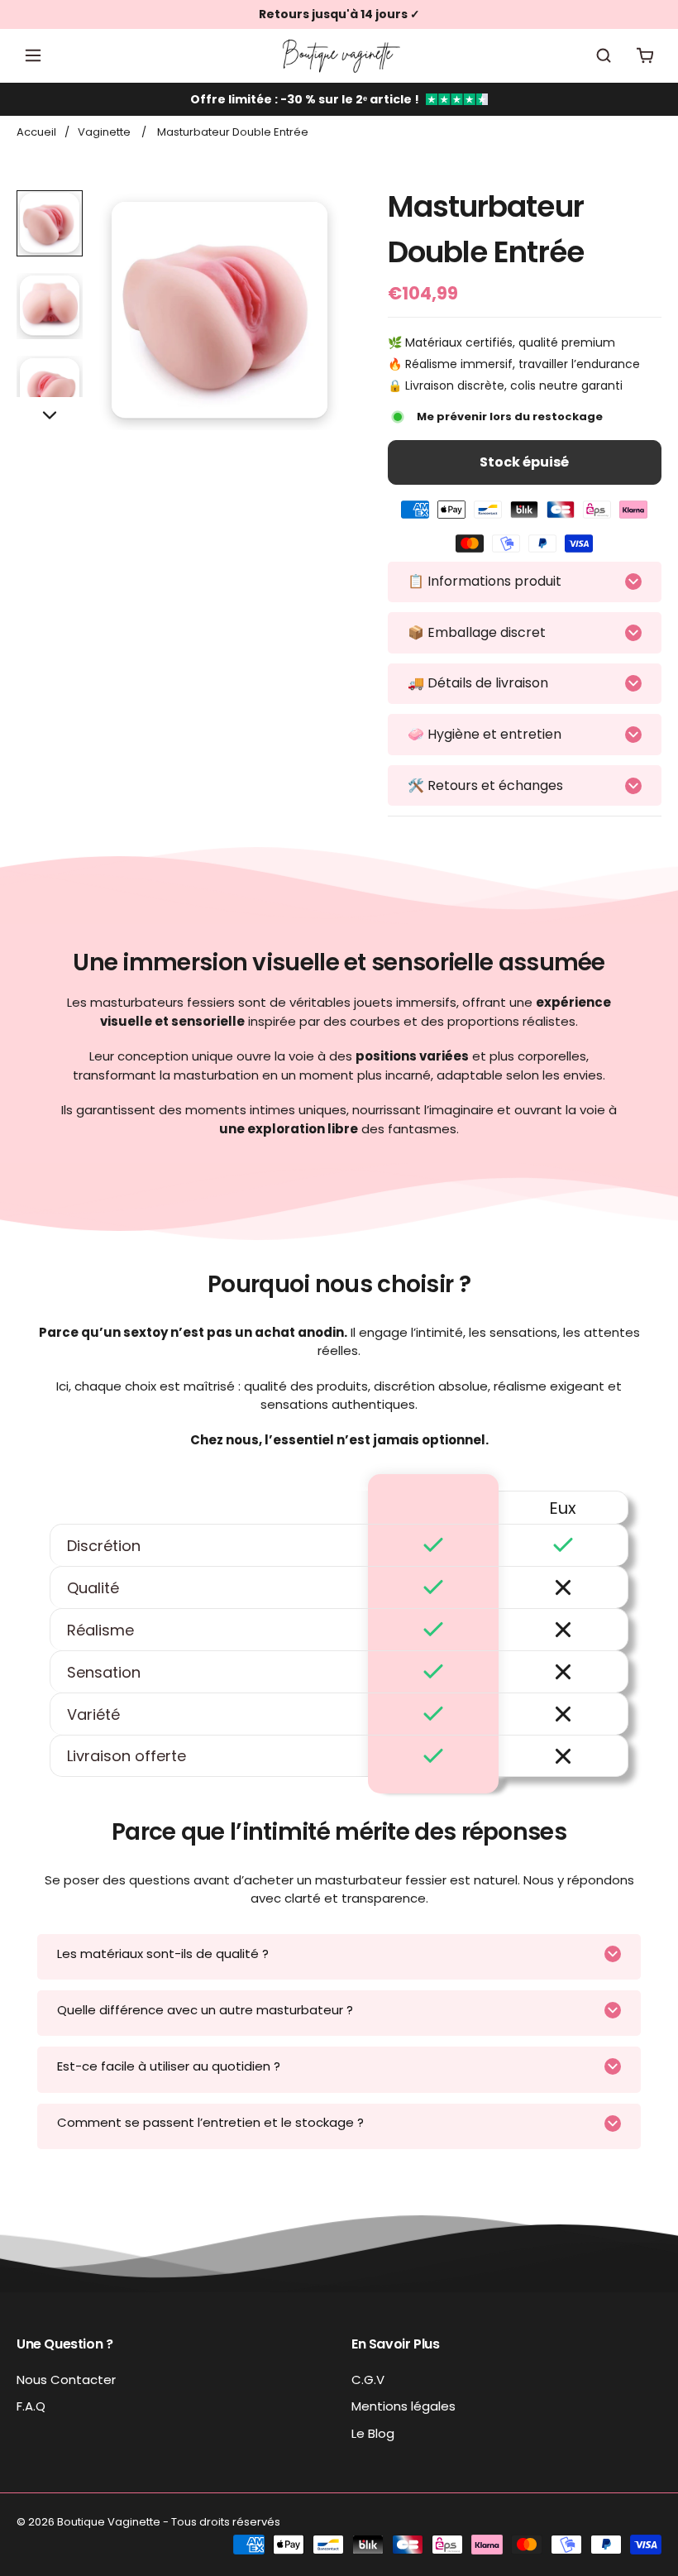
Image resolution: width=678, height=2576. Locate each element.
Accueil (36, 132)
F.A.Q (31, 2406)
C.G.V (368, 2380)
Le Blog (373, 2433)
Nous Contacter (66, 2380)
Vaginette (104, 132)
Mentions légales (403, 2406)
